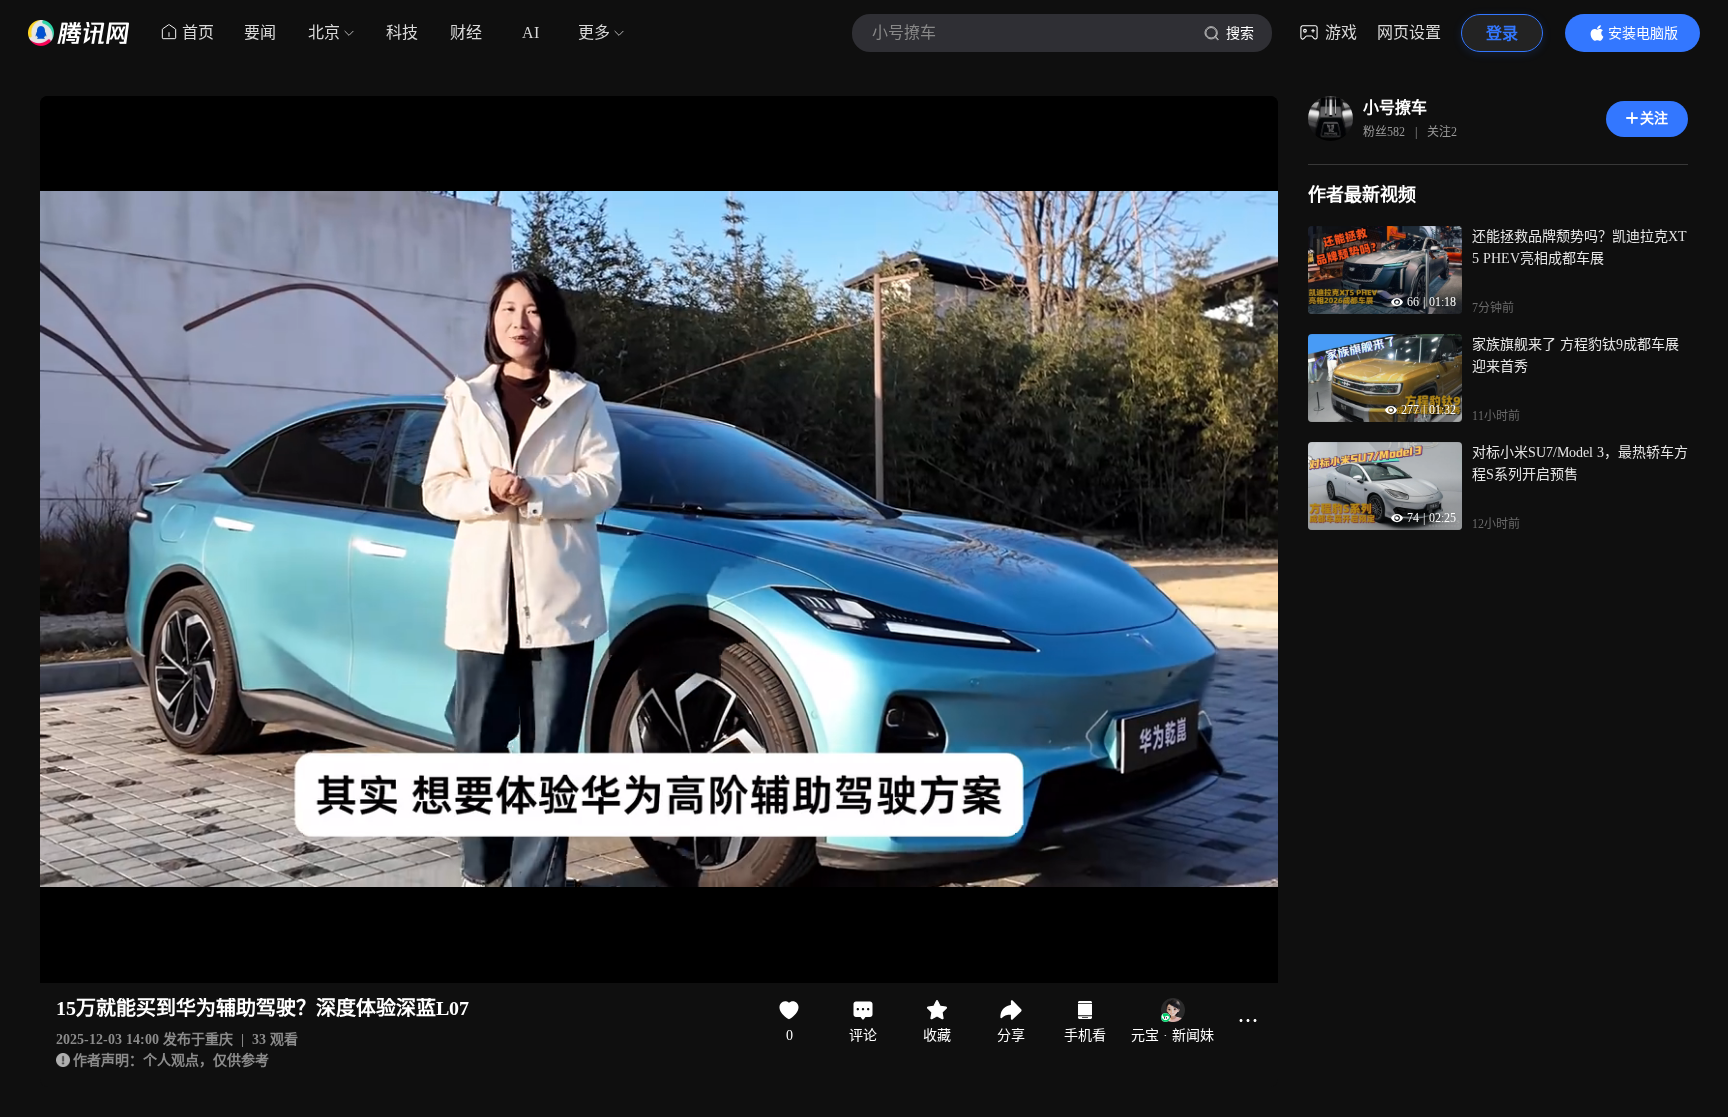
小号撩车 (1395, 107)
